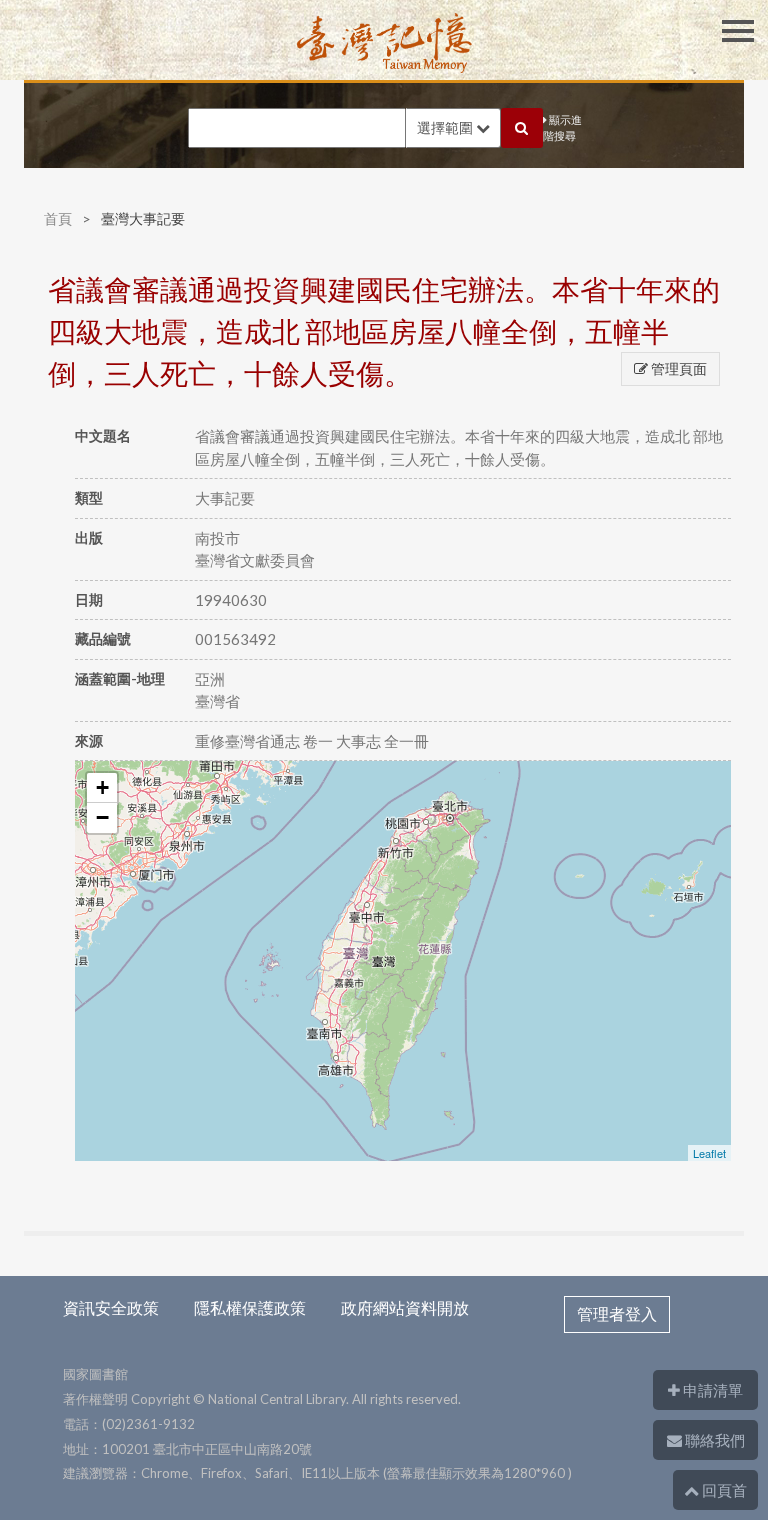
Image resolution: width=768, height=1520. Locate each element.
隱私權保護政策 (250, 1307)
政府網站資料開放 (405, 1307)
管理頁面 (677, 368)
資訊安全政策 (111, 1307)
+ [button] (102, 787)
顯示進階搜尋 (562, 128)
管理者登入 (617, 1313)
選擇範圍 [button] (446, 127)
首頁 (58, 218)
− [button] (102, 817)
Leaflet (709, 1153)
